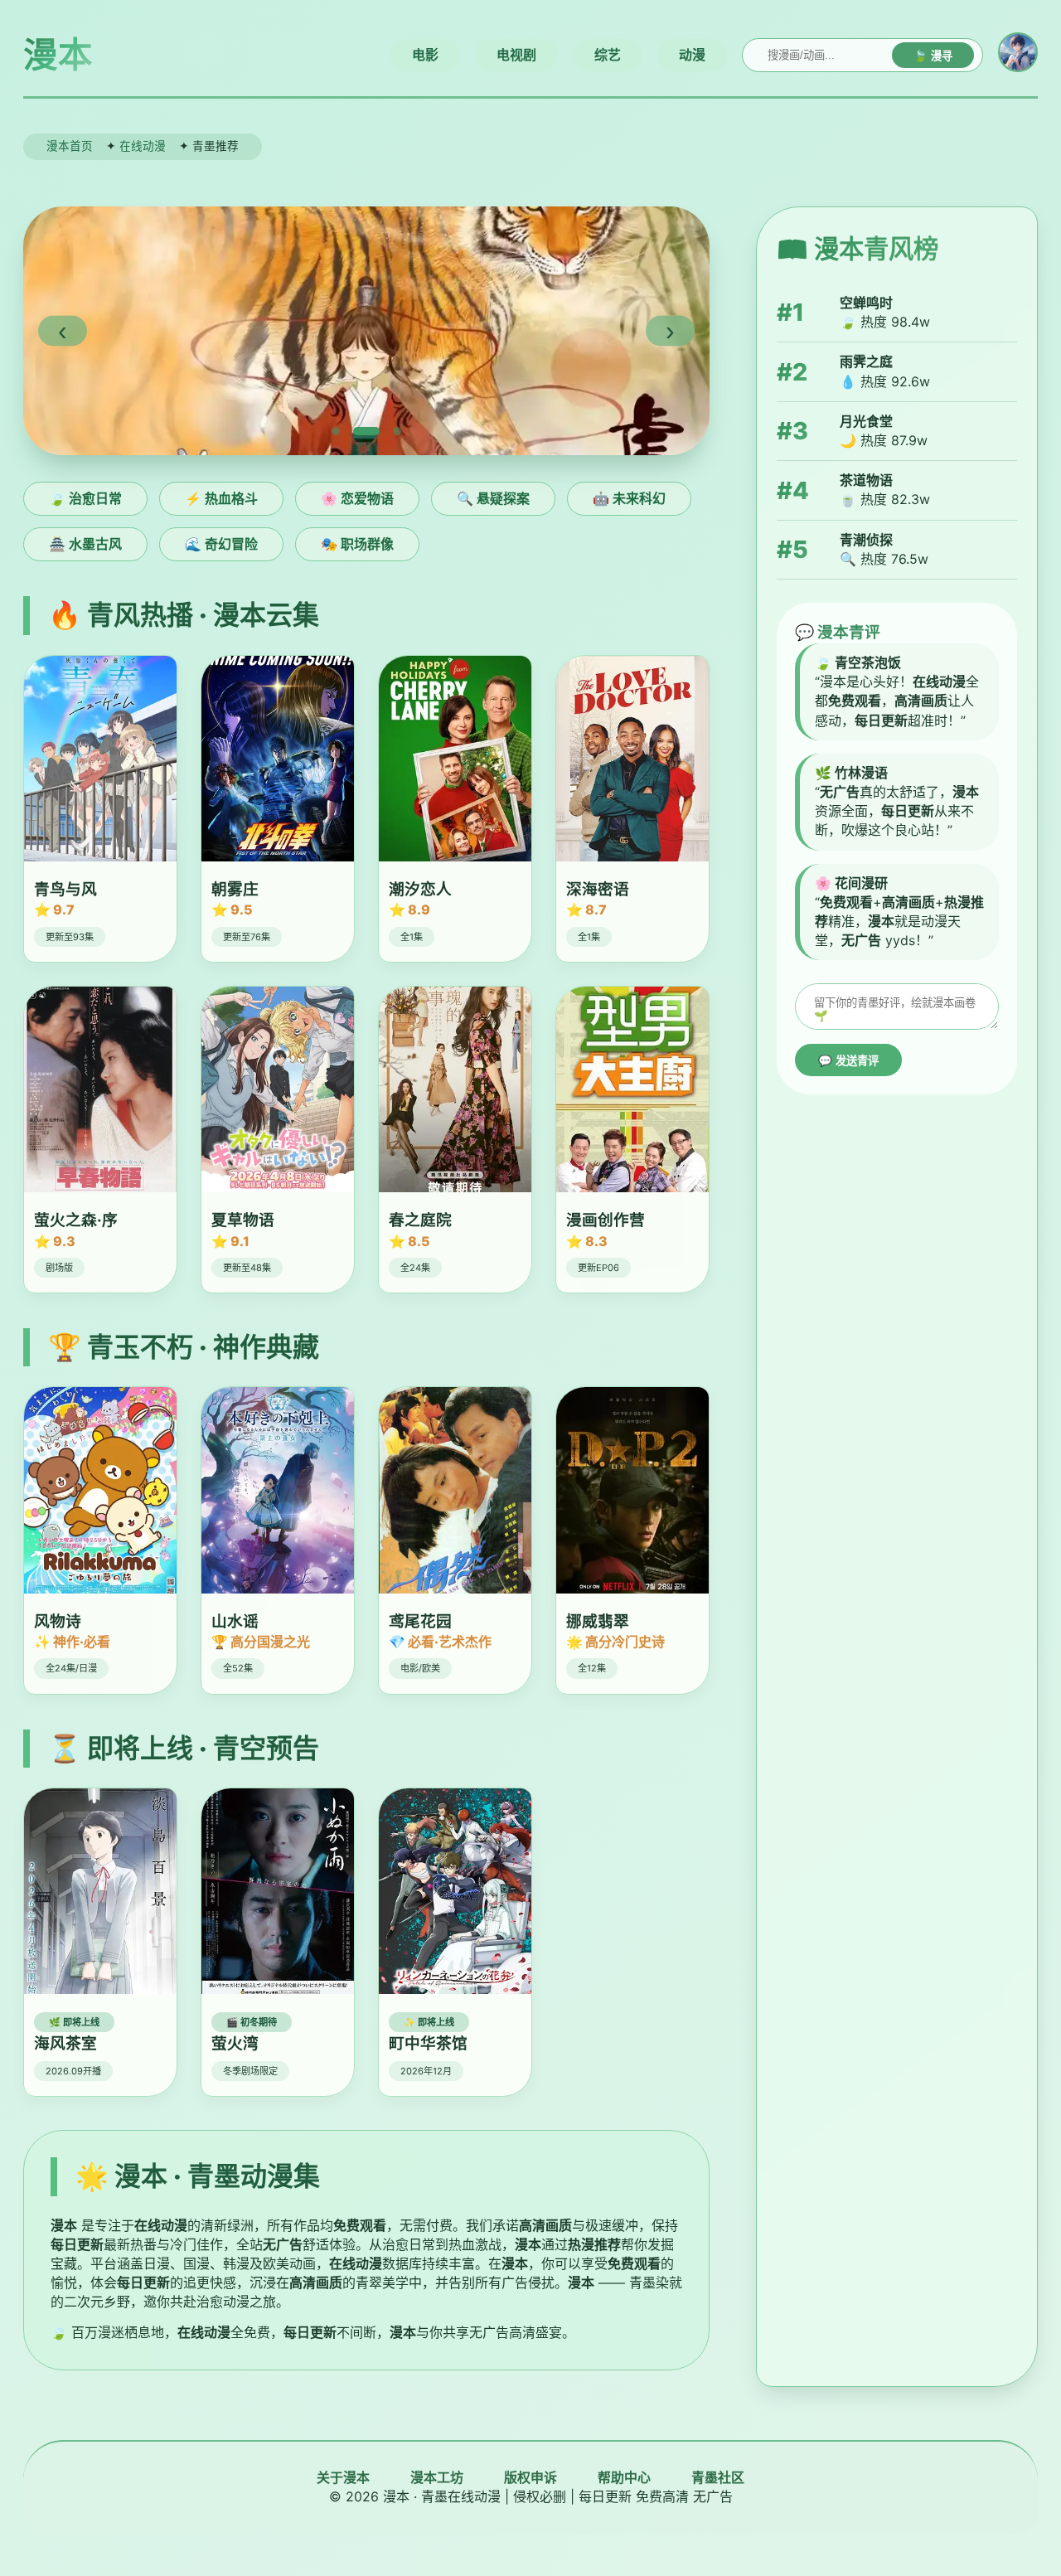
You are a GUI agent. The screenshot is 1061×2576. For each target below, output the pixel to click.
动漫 (692, 55)
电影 (425, 55)
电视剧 (516, 55)
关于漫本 (343, 2477)
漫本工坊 (437, 2477)
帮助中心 (624, 2477)
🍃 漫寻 (933, 56)
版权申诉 (530, 2477)
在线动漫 (143, 146)
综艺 (608, 55)
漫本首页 (70, 146)
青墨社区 (718, 2477)
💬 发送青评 (848, 1061)
